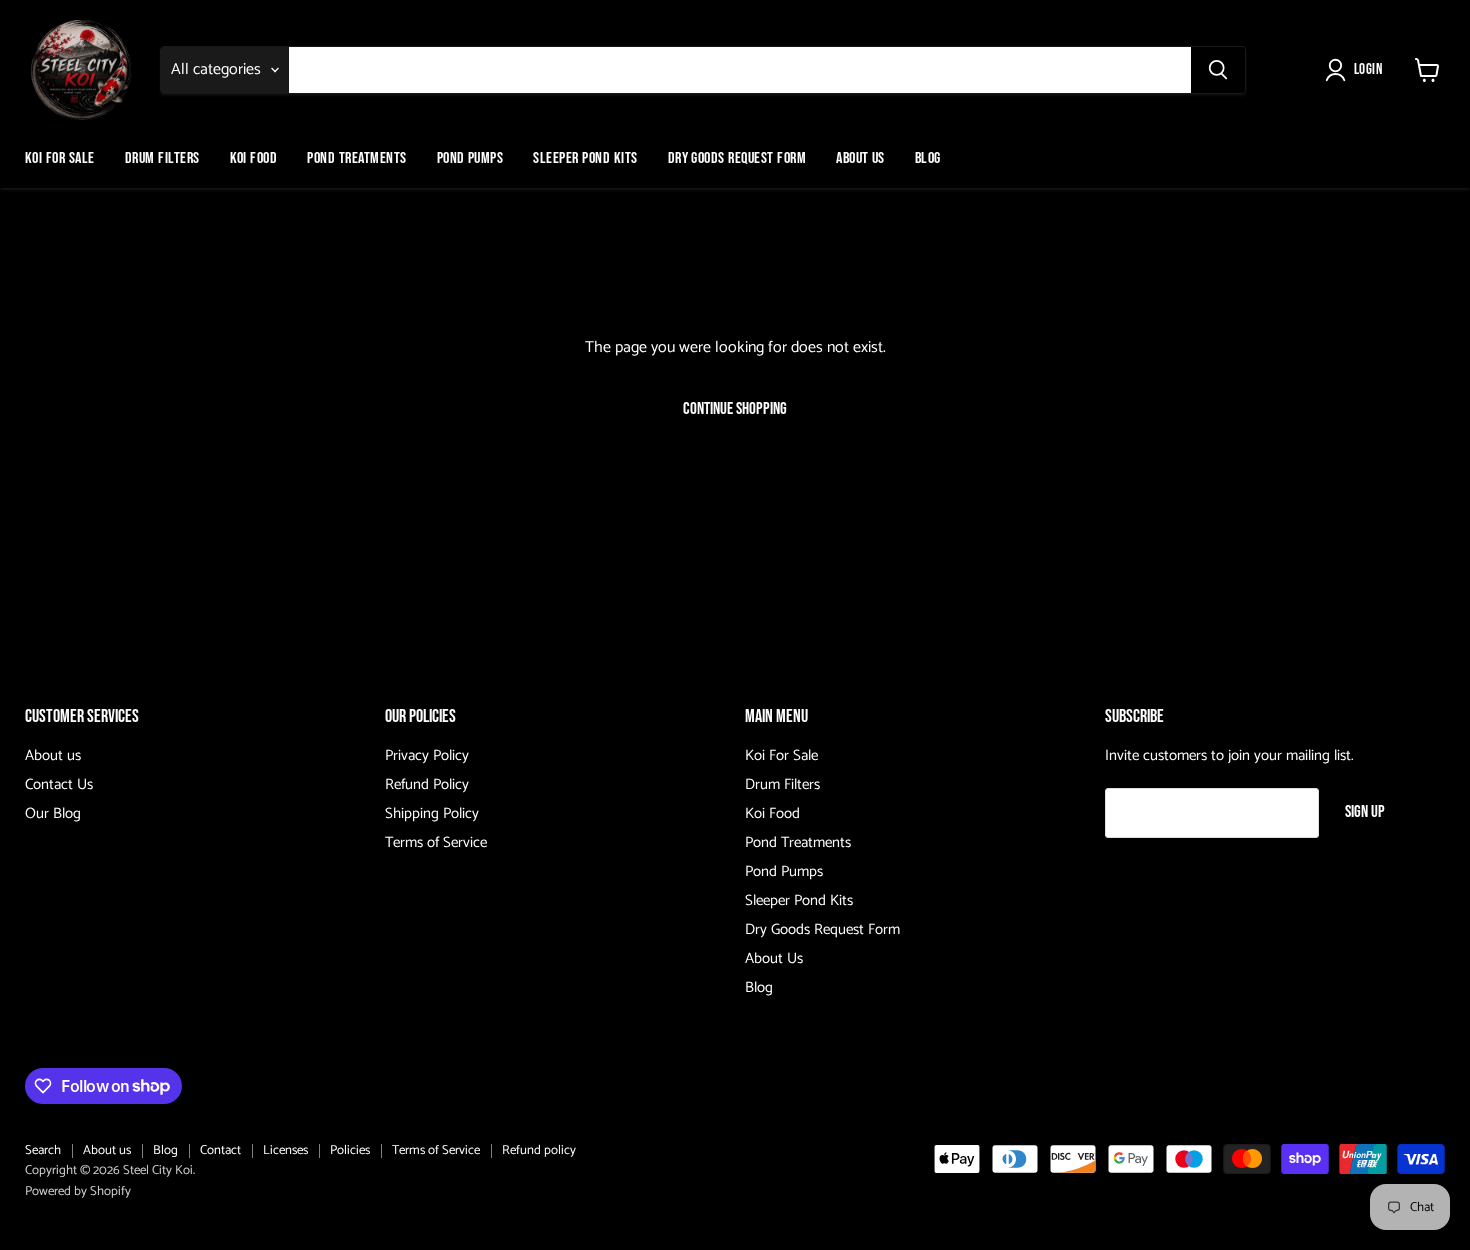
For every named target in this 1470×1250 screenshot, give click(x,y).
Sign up (1365, 812)
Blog (928, 158)
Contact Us (59, 784)
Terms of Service (436, 842)
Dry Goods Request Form (737, 158)
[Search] (1218, 70)
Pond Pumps (470, 158)
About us (53, 755)
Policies (350, 1150)
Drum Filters (162, 158)
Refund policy (539, 1150)
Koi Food (254, 158)
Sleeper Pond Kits (585, 158)
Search (43, 1150)
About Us (860, 158)
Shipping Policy (432, 813)
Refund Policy (427, 784)
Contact (220, 1150)
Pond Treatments (356, 158)
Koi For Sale (60, 158)
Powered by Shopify (78, 1191)
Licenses (285, 1150)
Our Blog (53, 813)
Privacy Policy (427, 755)
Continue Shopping (735, 409)
